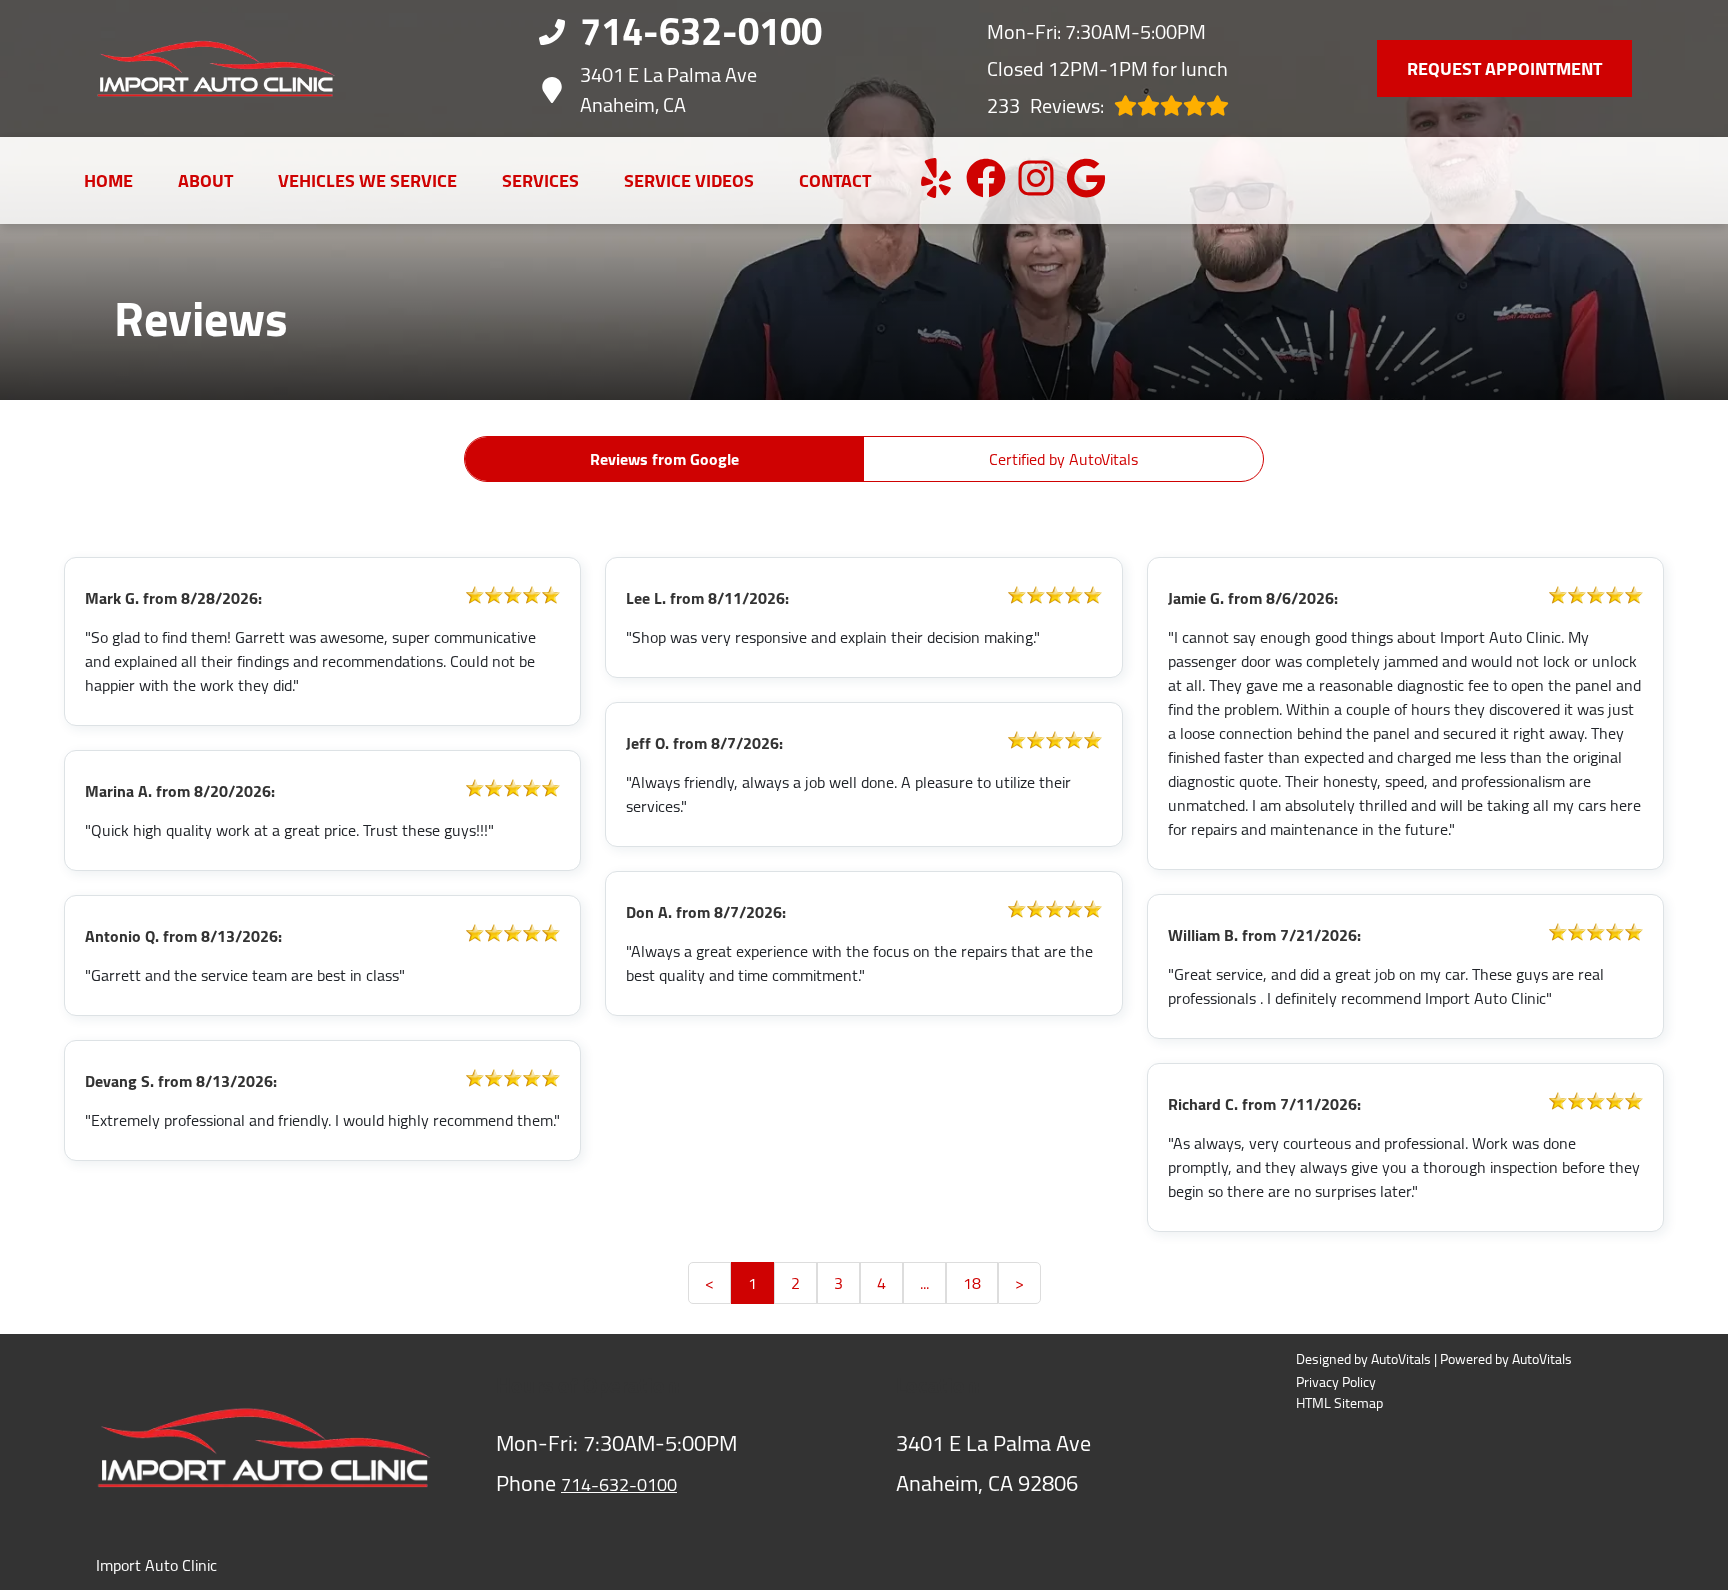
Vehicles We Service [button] (367, 180)
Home (108, 180)
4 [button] (881, 1283)
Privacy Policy (1336, 1382)
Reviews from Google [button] (664, 459)
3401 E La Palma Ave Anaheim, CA (668, 90)
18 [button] (972, 1283)
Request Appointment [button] (1504, 68)
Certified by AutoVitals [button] (1063, 459)
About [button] (205, 180)
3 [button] (838, 1283)
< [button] (709, 1283)
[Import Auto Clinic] (216, 69)
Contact (835, 180)
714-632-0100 (619, 1484)
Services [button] (540, 180)
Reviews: (1045, 105)
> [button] (1019, 1283)
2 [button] (795, 1283)
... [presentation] (924, 1283)
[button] (936, 178)
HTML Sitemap (1339, 1403)
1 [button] (752, 1283)
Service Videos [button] (689, 180)
